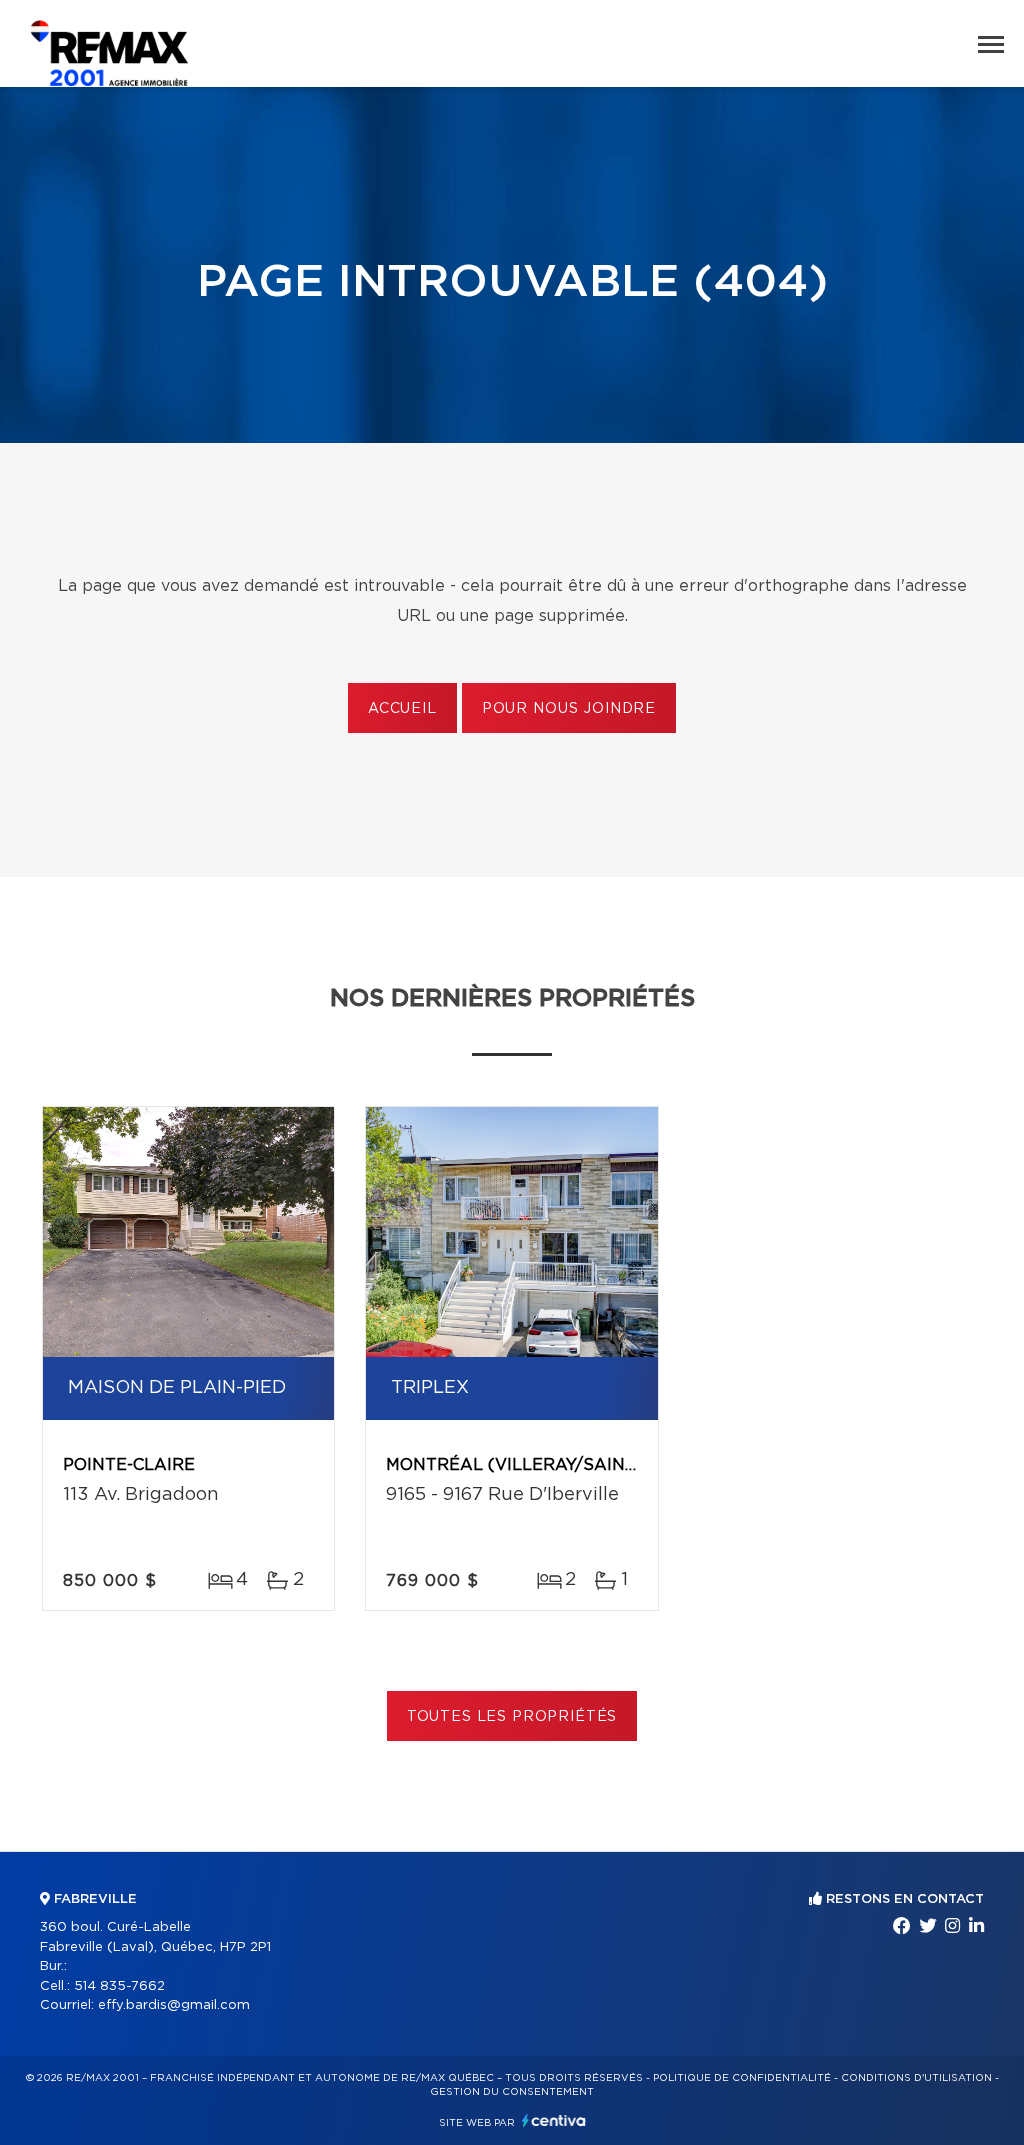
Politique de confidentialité (742, 2078)
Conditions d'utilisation (916, 2078)
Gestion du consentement (512, 2092)
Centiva (554, 2120)
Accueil (402, 709)
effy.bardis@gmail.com (174, 2005)
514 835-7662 (119, 1986)
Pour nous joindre (569, 709)
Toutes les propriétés (512, 1717)
